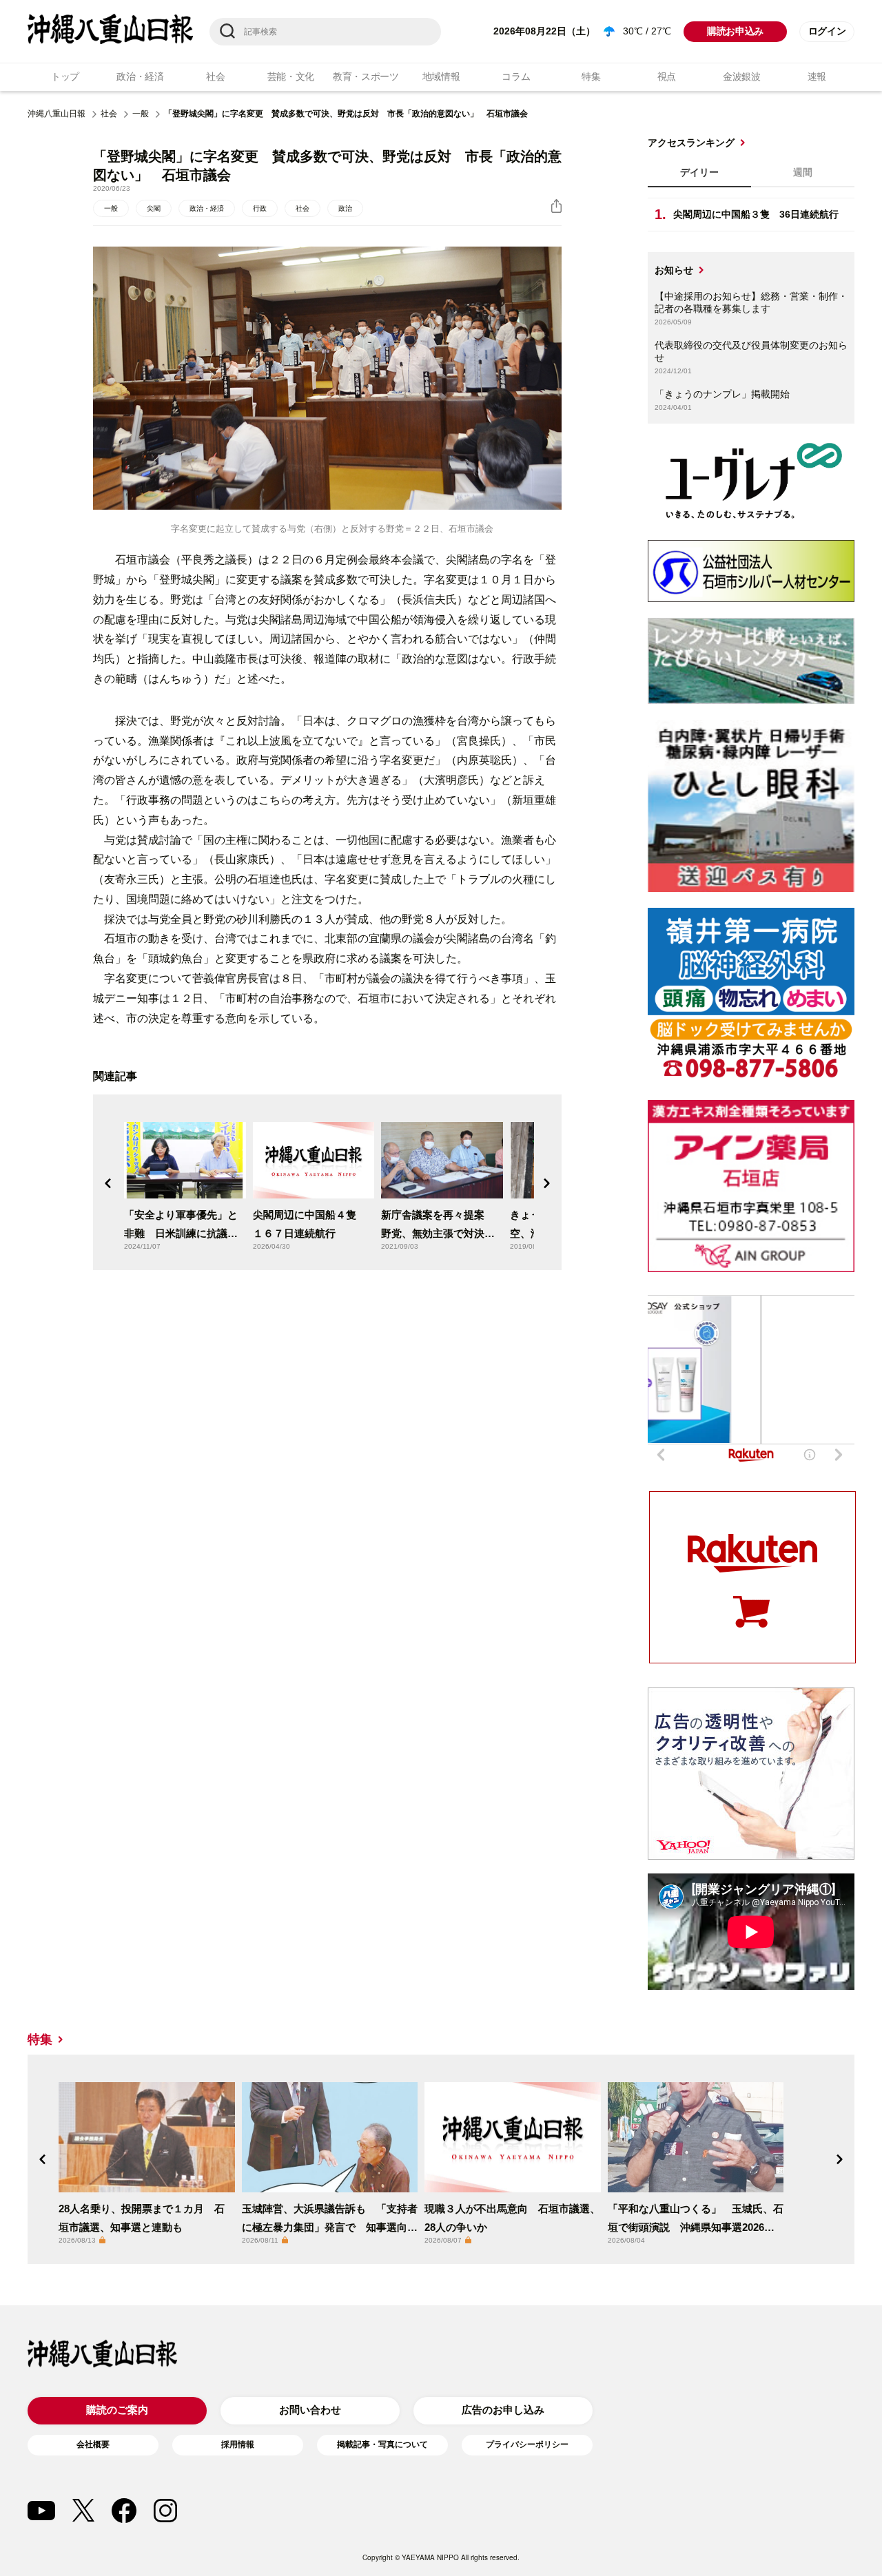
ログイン (827, 31)
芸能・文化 (291, 76)
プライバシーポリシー (527, 2444)
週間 (803, 172)
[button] (108, 1183)
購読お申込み (735, 31)
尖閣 (154, 208)
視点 (667, 76)
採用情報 (238, 2444)
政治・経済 (140, 76)
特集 (591, 76)
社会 (215, 76)
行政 (260, 208)
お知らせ (674, 270)
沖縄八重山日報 (57, 114)
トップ (65, 76)
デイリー (699, 172)
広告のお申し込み (503, 2410)
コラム (516, 76)
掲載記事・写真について (382, 2444)
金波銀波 (742, 76)
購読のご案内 (117, 2410)
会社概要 (93, 2444)
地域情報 (441, 76)
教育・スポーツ (366, 76)
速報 (817, 76)
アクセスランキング (691, 143)
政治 (345, 208)
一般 (141, 114)
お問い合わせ (310, 2410)
